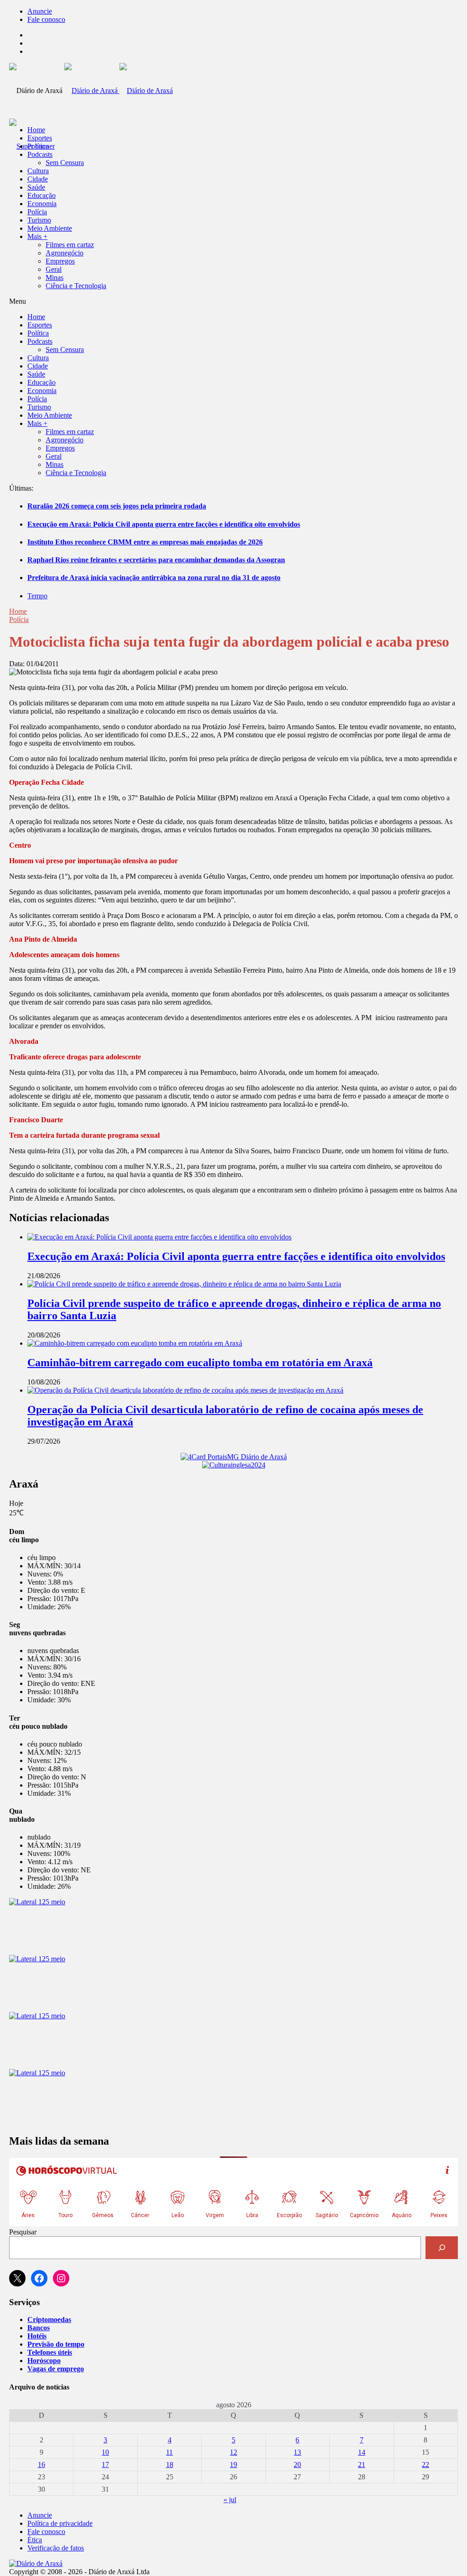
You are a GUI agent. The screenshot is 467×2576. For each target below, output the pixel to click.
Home (18, 611)
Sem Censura (65, 163)
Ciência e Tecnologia (76, 286)
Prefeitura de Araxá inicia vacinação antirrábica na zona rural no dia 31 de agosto (154, 578)
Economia (42, 204)
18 (170, 2465)
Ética (35, 2540)
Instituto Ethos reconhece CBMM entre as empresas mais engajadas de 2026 (145, 542)
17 (105, 2465)
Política (38, 146)
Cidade (38, 179)
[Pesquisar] (442, 2247)
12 (233, 2452)
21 (362, 2465)
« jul (230, 2500)
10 (105, 2452)
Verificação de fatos (56, 2548)
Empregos (60, 261)
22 (425, 2465)
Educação (42, 195)
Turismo (39, 220)
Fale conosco (46, 19)
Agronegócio (65, 253)
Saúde (36, 187)
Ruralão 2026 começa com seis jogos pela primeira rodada (117, 506)
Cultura (38, 171)
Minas (54, 277)
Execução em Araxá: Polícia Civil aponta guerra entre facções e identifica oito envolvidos (164, 524)
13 (297, 2452)
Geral (54, 269)
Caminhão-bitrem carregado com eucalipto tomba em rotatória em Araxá (200, 1363)
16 (42, 2465)
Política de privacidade (60, 2523)
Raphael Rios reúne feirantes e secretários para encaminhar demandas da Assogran (156, 560)
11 (169, 2452)
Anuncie (40, 11)
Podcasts (40, 154)
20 (297, 2465)
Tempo (37, 596)
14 (362, 2452)
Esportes (40, 138)
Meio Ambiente (50, 228)
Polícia (37, 212)
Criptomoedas (49, 2319)
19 (233, 2465)
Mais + (37, 236)
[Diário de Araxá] (119, 91)
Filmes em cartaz (70, 245)
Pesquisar (23, 2232)
